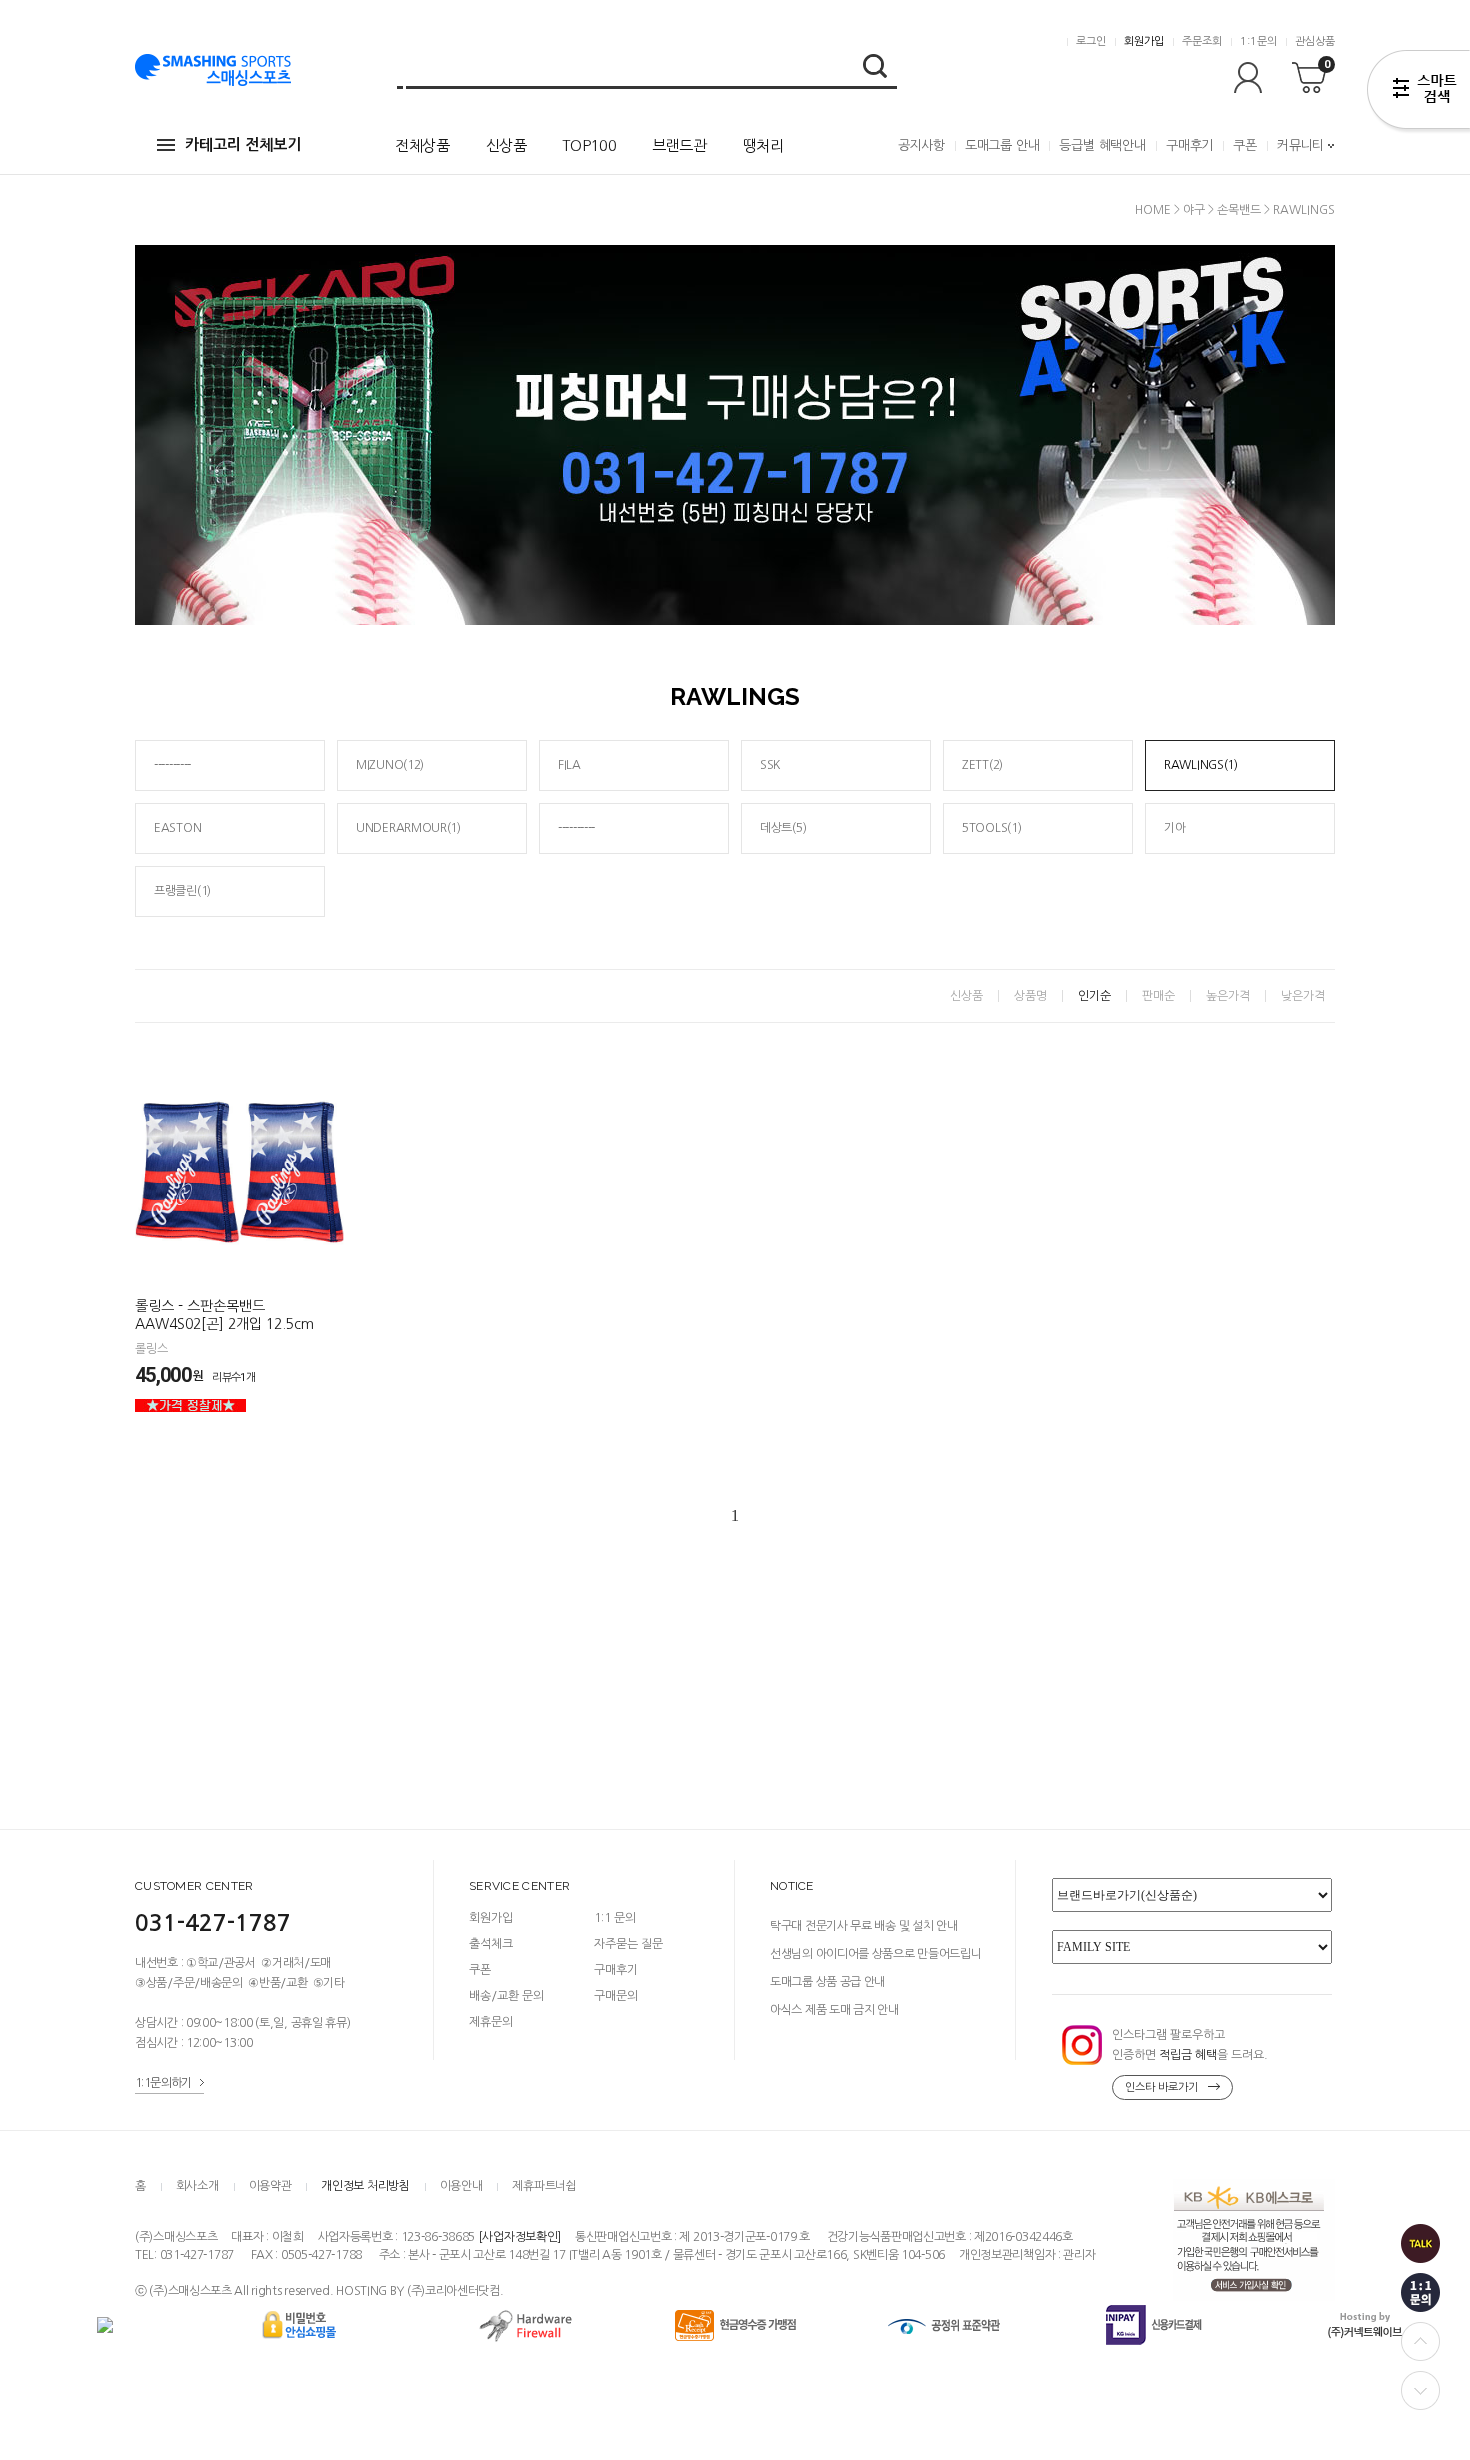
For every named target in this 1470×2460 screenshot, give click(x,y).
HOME (1153, 210)
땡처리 (763, 145)
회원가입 (1144, 41)
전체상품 (422, 145)
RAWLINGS (1304, 210)
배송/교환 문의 (506, 1996)
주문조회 (1202, 41)
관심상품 (1315, 41)
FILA (569, 765)
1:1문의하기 (163, 2083)
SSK (770, 765)
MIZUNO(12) (390, 765)
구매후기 (1189, 145)
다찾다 (1418, 93)
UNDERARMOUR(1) (408, 828)
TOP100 (589, 145)
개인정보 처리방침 (365, 2186)
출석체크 (491, 1944)
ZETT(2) (982, 765)
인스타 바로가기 (1161, 2087)
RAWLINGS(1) (1201, 765)
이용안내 (461, 2186)
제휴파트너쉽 (544, 2186)
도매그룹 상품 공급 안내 (827, 1982)
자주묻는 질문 (628, 1944)
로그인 (1091, 41)
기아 (1174, 828)
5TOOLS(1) (991, 828)
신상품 (506, 145)
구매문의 (616, 1996)
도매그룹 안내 (1002, 145)
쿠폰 (1245, 145)
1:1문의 (1258, 41)
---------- (172, 765)
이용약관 (270, 2186)
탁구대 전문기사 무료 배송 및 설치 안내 (863, 1926)
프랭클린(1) (182, 891)
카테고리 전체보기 (243, 144)
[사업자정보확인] (519, 2237)
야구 (1194, 210)
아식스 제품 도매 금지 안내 (834, 2010)
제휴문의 (491, 2022)
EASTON (177, 828)
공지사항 (921, 145)
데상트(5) (783, 828)
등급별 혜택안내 (1102, 145)
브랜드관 (679, 145)
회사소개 (197, 2186)
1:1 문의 (615, 1918)
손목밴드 (1239, 210)
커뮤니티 (1300, 145)
